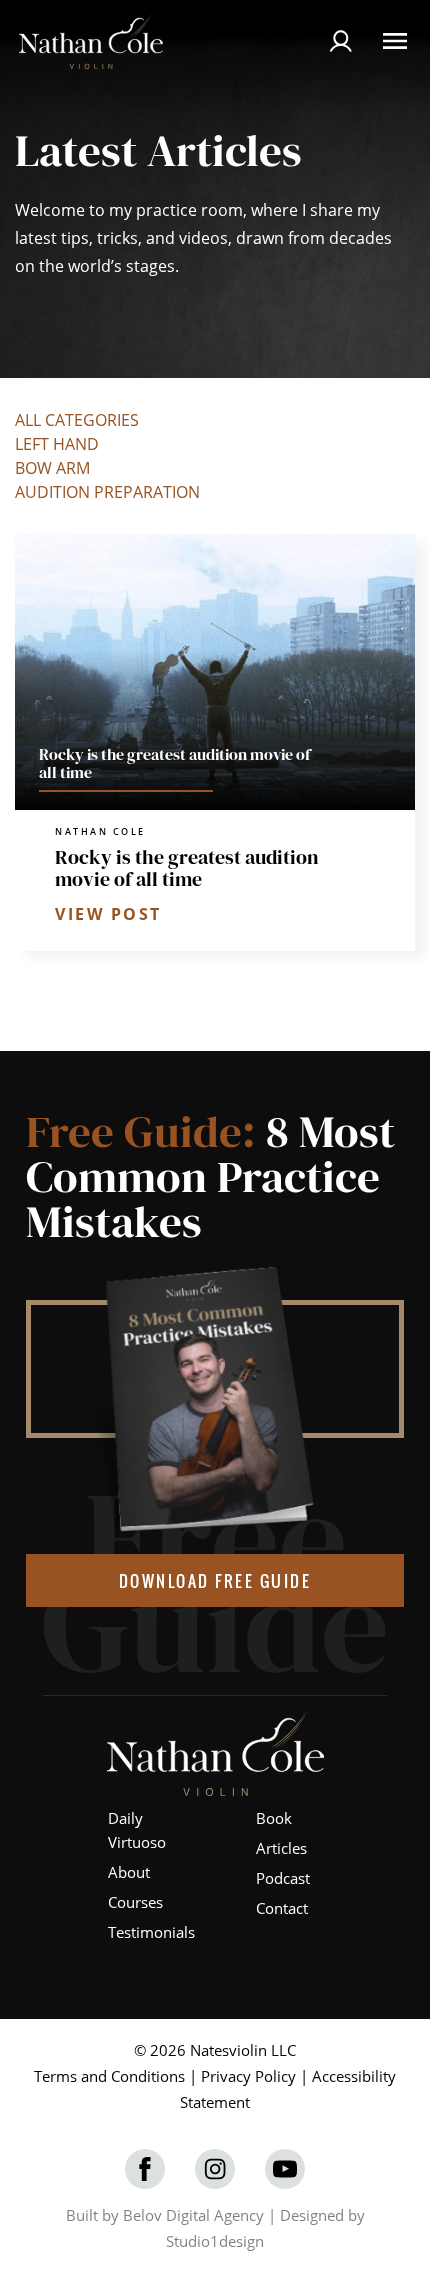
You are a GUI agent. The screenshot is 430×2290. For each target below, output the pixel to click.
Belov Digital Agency (193, 2215)
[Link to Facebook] (145, 2169)
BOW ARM (52, 468)
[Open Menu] (395, 41)
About (129, 1872)
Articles (281, 1848)
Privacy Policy (248, 2076)
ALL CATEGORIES (77, 420)
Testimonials (151, 1932)
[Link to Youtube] (285, 2169)
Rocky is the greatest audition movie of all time (187, 868)
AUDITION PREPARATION (107, 492)
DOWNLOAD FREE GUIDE (215, 1581)
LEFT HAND (57, 444)
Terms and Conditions (109, 2076)
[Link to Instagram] (215, 2169)
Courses (135, 1902)
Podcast (283, 1878)
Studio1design (215, 2241)
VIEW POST (108, 914)
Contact (282, 1908)
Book (274, 1818)
